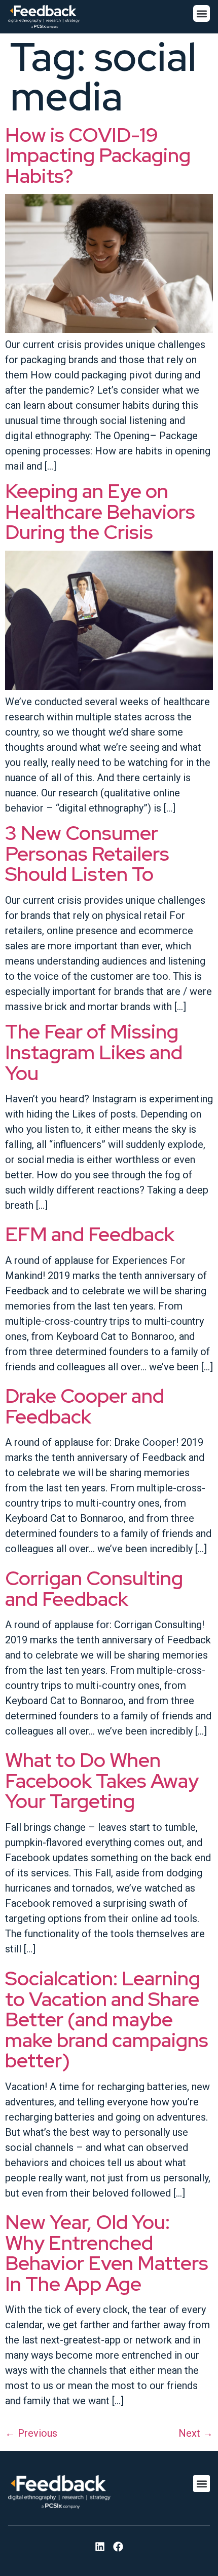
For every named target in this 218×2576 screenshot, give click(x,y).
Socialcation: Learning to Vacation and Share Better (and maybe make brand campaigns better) (107, 2019)
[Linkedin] (100, 2547)
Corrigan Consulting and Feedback (94, 1588)
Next (196, 2433)
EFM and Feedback (90, 1234)
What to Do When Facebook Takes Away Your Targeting (102, 1780)
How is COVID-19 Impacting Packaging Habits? (98, 155)
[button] (202, 13)
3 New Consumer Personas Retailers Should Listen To (87, 853)
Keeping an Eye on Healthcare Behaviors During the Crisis (100, 511)
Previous (31, 2433)
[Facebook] (118, 2547)
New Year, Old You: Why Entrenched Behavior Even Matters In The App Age (107, 2253)
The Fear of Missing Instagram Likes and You (94, 1052)
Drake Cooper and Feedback (85, 1406)
